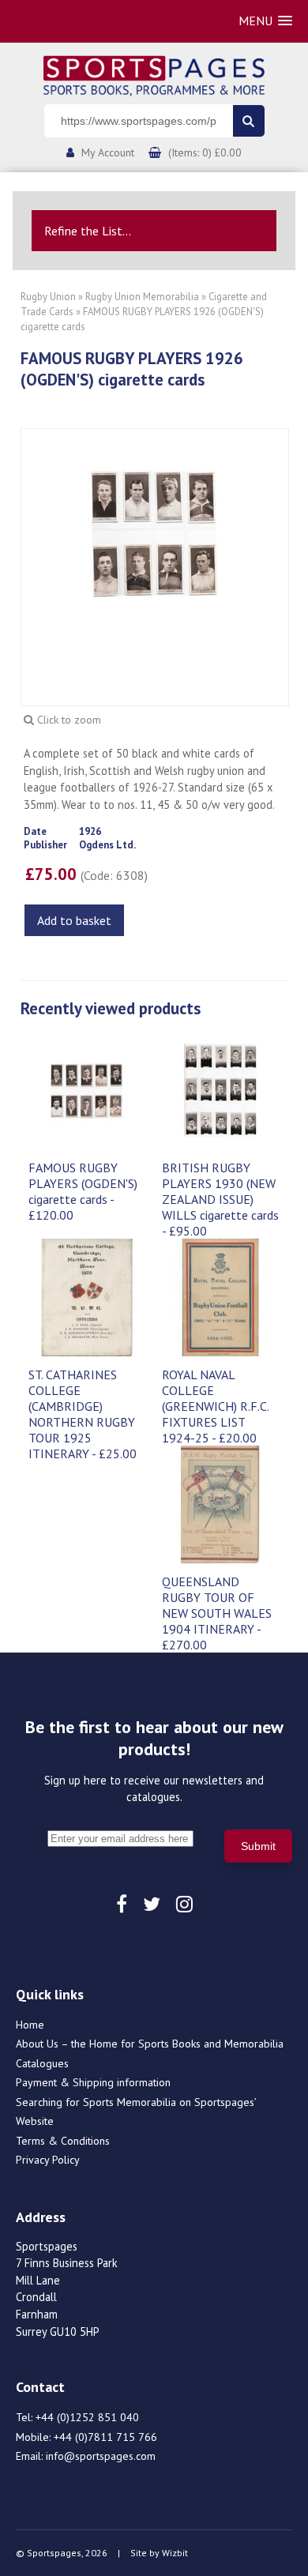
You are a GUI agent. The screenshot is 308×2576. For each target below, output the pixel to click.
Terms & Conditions (63, 2141)
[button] (265, 21)
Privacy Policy (48, 2160)
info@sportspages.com (101, 2456)
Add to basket (74, 920)
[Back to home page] (154, 74)
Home (30, 2025)
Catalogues (42, 2063)
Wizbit (175, 2553)
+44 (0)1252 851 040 (87, 2417)
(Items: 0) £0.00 (205, 152)
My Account (108, 152)
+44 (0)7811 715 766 (105, 2437)
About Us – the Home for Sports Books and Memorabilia (150, 2044)
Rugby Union (48, 297)
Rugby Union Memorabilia (142, 297)
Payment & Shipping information (93, 2082)
